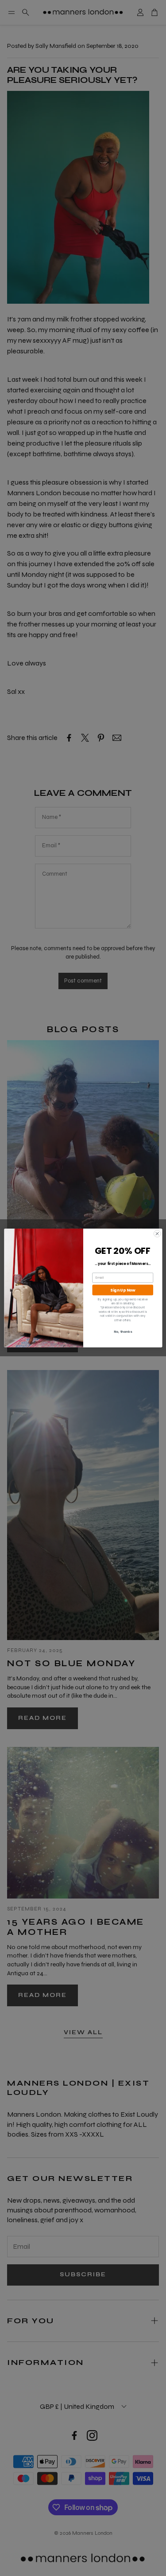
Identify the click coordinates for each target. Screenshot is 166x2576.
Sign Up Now (122, 1290)
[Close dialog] (157, 1234)
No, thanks (122, 1332)
